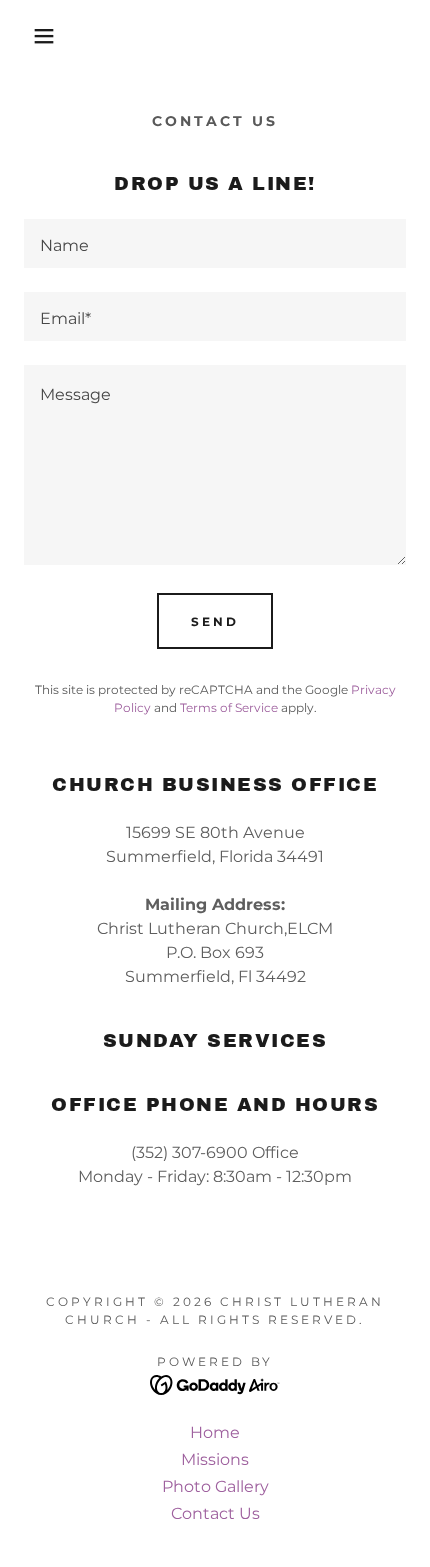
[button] (32, 36)
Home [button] (215, 1432)
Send (215, 621)
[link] (215, 1384)
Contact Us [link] (215, 1513)
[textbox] (215, 243)
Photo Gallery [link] (215, 1486)
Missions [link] (215, 1459)
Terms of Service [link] (229, 707)
